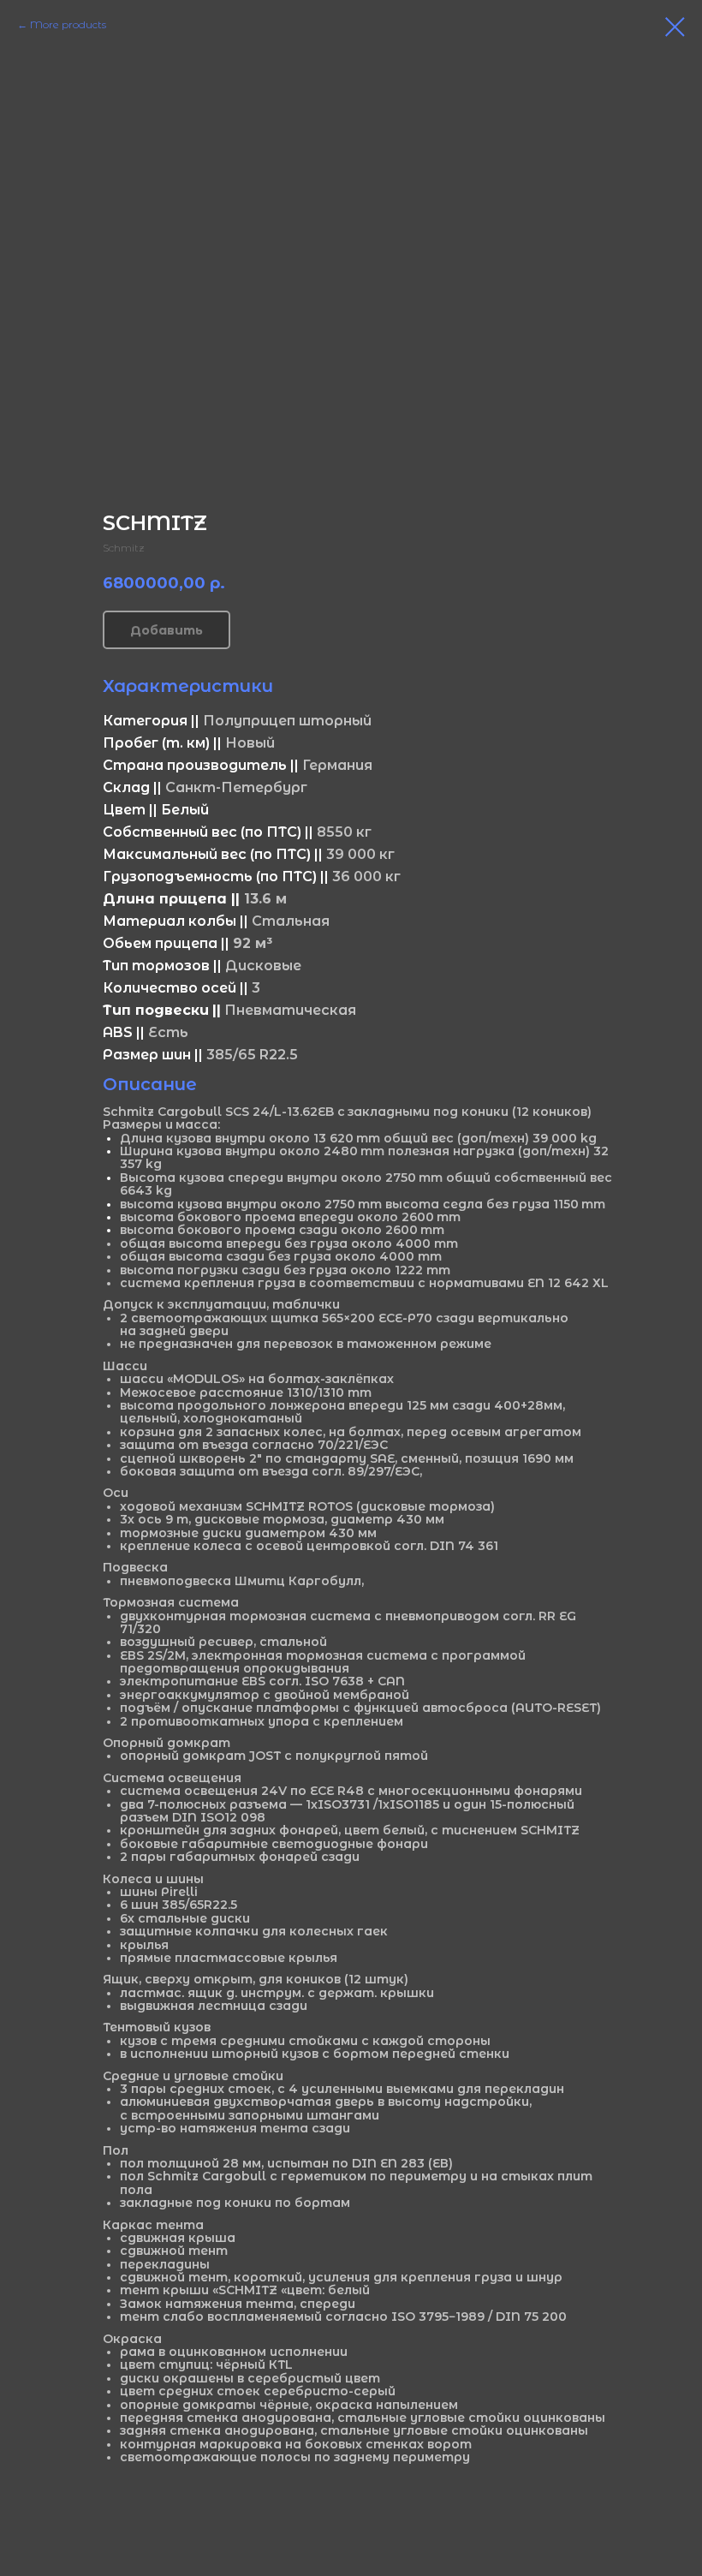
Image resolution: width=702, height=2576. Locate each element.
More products (68, 24)
